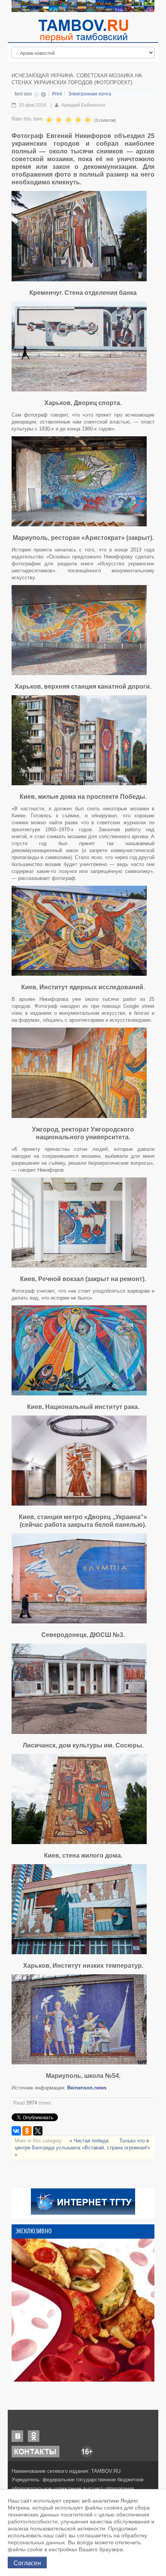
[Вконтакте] (17, 2436)
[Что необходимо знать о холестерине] (83, 2310)
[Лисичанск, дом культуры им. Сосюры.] (79, 1689)
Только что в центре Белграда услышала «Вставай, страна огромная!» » (82, 2148)
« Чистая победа (90, 2141)
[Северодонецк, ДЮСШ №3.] (79, 1578)
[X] (38, 2131)
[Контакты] (36, 2451)
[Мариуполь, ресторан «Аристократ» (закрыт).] (79, 481)
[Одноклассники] (27, 2131)
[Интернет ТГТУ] (83, 2201)
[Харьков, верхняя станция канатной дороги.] (79, 630)
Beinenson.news (87, 2088)
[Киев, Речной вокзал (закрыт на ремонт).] (79, 1222)
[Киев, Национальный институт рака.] (79, 1350)
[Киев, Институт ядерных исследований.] (79, 931)
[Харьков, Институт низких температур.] (79, 1909)
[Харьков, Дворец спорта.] (79, 346)
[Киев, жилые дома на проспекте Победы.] (79, 740)
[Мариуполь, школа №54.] (79, 2019)
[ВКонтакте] (16, 2131)
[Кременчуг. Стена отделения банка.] (79, 236)
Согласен (27, 2562)
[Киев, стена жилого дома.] (79, 1799)
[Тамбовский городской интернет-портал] (83, 31)
